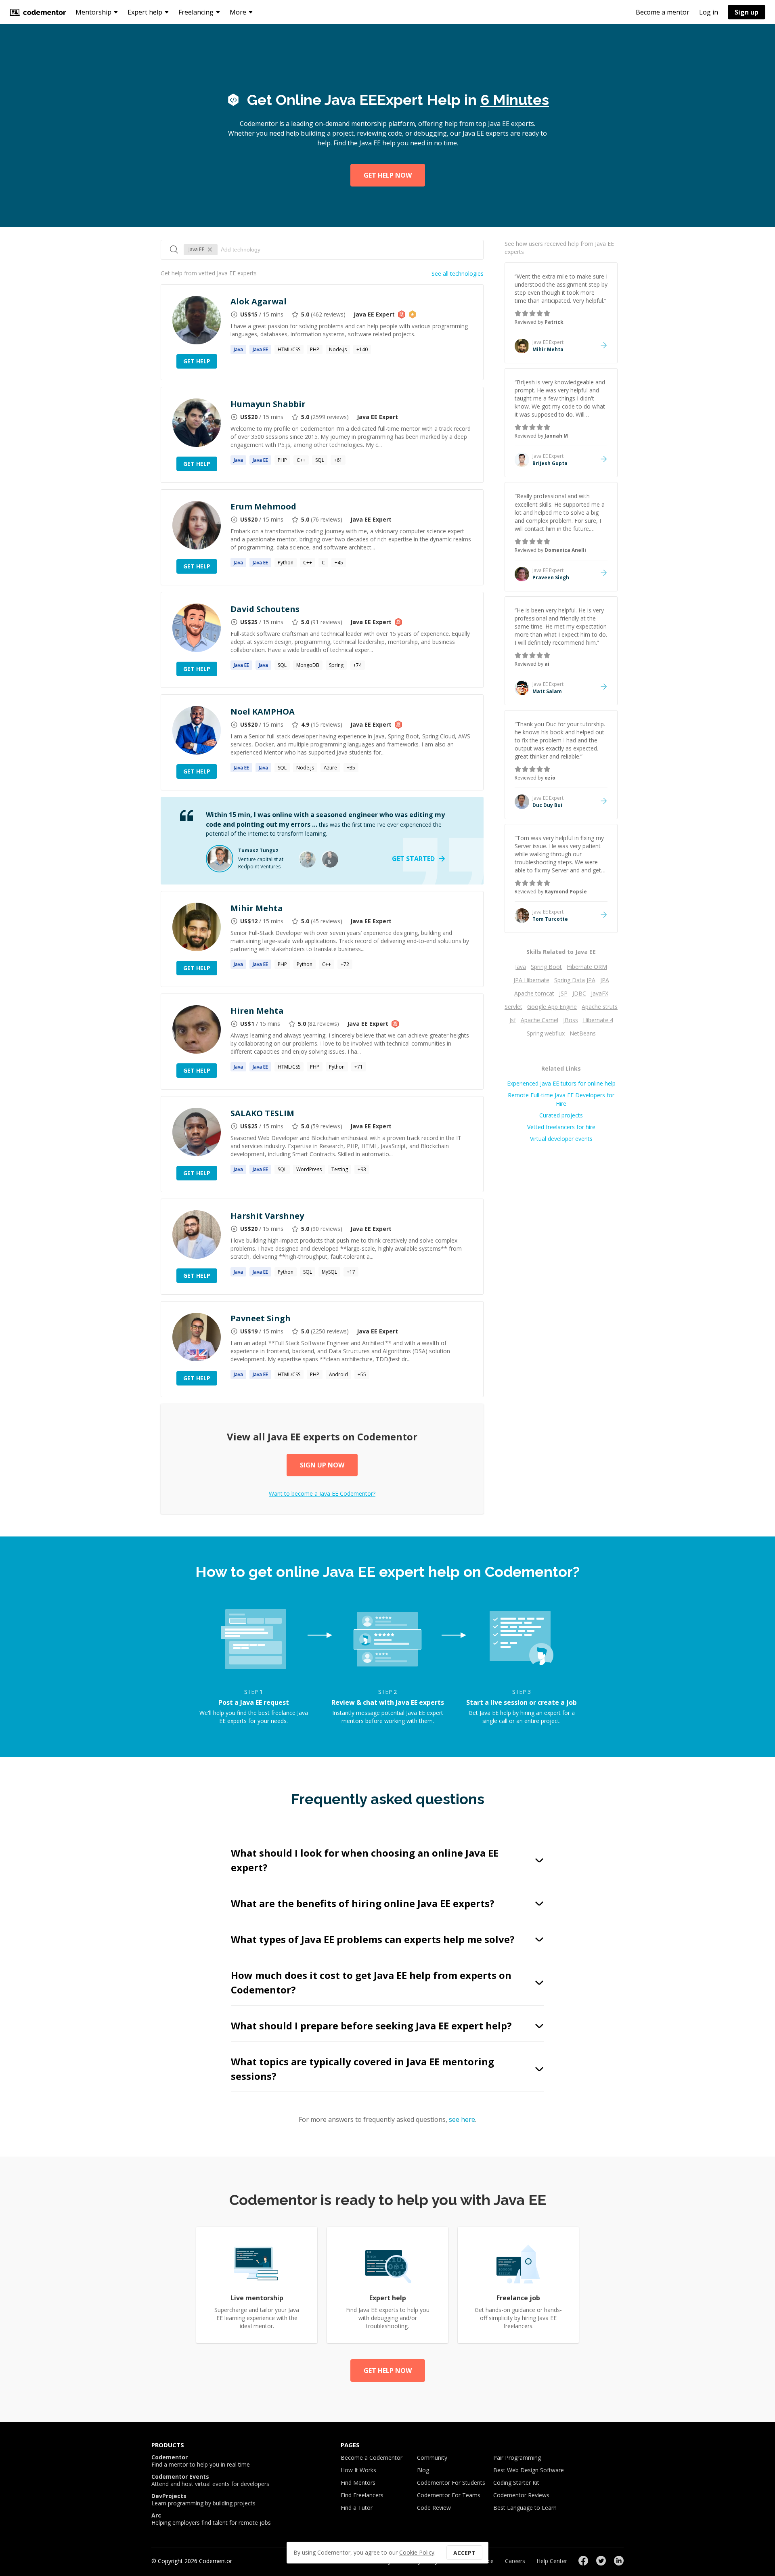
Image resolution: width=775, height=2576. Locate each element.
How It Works (358, 2470)
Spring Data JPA (575, 980)
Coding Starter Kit (516, 2483)
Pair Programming (517, 2458)
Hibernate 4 (598, 1020)
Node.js (338, 349)
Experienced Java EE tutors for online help (561, 1083)
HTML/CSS (289, 349)
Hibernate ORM (587, 967)
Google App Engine (552, 1007)
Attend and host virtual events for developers (210, 2480)
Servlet (513, 1007)
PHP (315, 349)
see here (462, 2119)
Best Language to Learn (525, 2508)
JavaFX (600, 993)
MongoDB (308, 665)
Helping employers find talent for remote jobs (211, 2519)
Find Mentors (358, 2483)
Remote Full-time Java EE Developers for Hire (561, 1099)
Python (286, 563)
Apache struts (600, 1007)
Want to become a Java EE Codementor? (322, 1493)
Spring (336, 665)
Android (338, 1374)
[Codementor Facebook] (583, 2561)
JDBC (579, 993)
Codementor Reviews (521, 2495)
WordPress (309, 1169)
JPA (605, 980)
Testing (340, 1169)
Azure (330, 768)
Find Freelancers (362, 2495)
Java (521, 967)
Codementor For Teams (449, 2495)
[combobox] (348, 249)
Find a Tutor (357, 2508)
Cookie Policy (417, 2552)
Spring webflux (546, 1033)
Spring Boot (546, 967)
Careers (515, 2561)
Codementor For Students (451, 2483)
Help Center (552, 2561)
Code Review (434, 2508)
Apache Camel (539, 1020)
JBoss (571, 1020)
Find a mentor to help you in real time (201, 2461)
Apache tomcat (534, 993)
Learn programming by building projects (203, 2500)
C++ (301, 460)
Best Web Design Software (529, 2470)
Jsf (513, 1020)
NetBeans (583, 1033)
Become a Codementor (372, 2458)
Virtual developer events (561, 1139)
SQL (320, 460)
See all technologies (458, 274)
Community (432, 2458)
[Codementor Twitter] (601, 2561)
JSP (563, 993)
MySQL (329, 1272)
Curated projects (561, 1115)
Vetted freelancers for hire (561, 1127)
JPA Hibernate (531, 980)
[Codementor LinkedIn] (619, 2561)
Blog (423, 2470)
